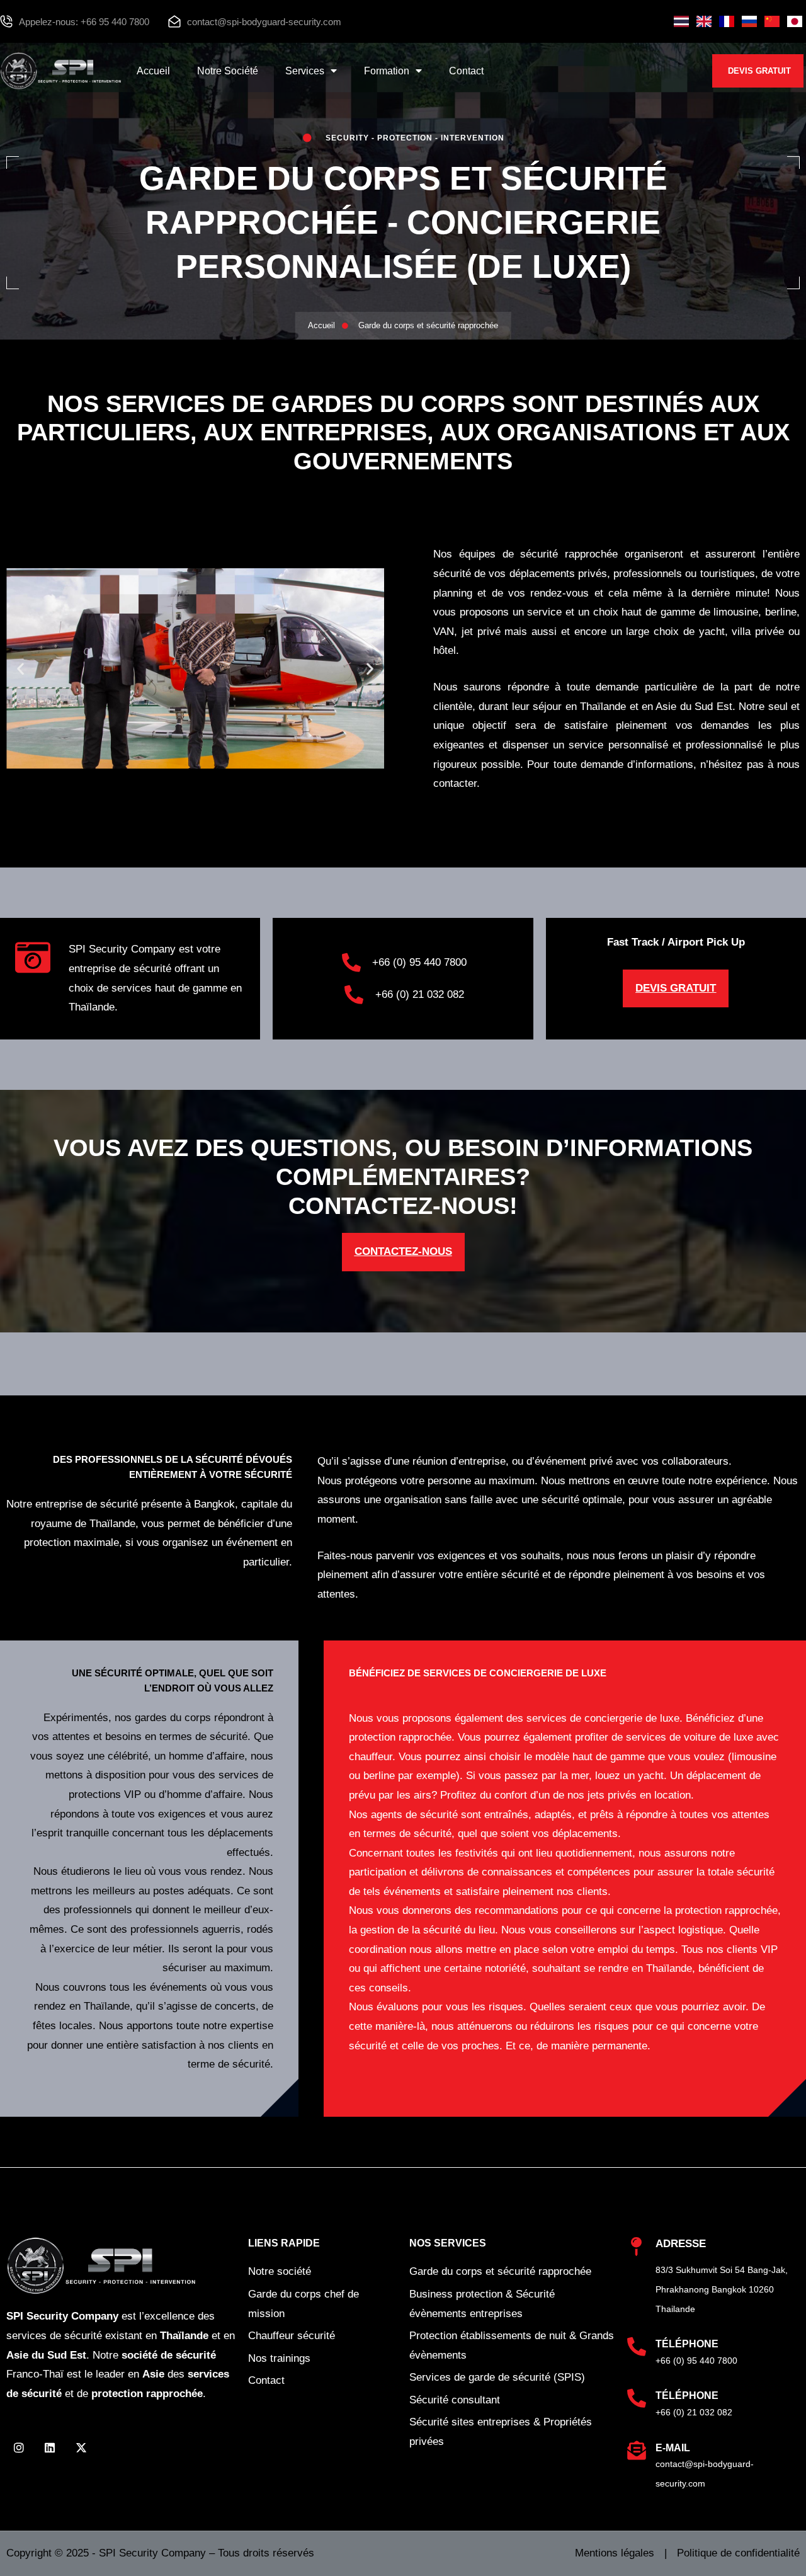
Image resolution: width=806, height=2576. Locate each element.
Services (305, 71)
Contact (466, 71)
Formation (387, 71)
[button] (20, 669)
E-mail (673, 2448)
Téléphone (687, 2344)
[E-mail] (637, 2451)
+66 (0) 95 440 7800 (696, 2361)
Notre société (228, 71)
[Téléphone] (637, 2347)
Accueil (153, 71)
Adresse (681, 2244)
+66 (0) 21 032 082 (694, 2412)
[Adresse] (637, 2247)
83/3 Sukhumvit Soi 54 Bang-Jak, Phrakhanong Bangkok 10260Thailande (722, 2289)
